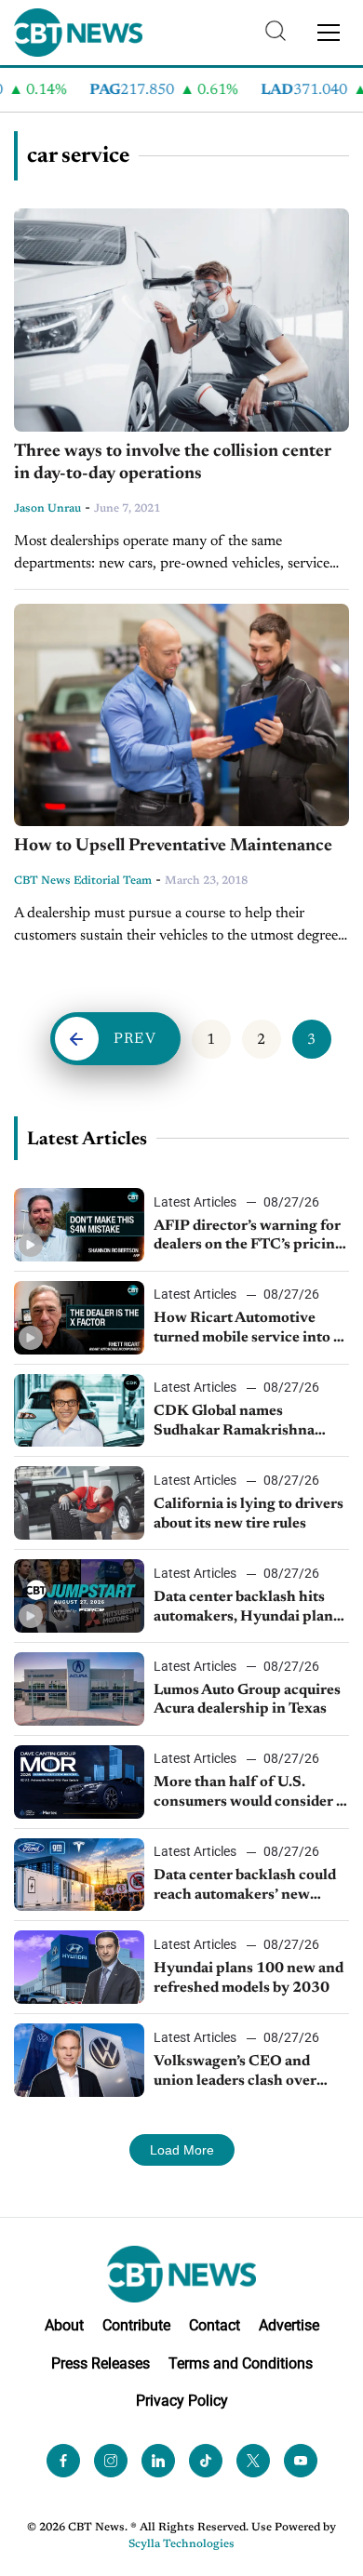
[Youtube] (301, 2461)
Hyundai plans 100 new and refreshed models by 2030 (249, 1978)
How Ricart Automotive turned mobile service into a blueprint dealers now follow (251, 1329)
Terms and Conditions (241, 2363)
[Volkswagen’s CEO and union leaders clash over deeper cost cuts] (79, 2060)
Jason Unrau (47, 509)
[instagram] (111, 2461)
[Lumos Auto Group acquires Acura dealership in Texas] (79, 1689)
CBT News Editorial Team (83, 881)
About (64, 2325)
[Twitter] (253, 2461)
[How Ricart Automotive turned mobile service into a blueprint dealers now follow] (79, 1318)
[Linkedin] (158, 2461)
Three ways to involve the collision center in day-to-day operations (173, 463)
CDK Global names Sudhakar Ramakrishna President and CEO (234, 1422)
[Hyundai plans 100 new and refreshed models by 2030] (79, 1967)
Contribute (136, 2325)
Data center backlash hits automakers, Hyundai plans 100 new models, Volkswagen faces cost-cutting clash (247, 1608)
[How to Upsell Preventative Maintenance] (181, 715)
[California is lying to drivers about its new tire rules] (79, 1503)
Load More (182, 2150)
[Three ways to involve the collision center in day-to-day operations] (181, 320)
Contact (215, 2325)
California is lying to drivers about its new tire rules (249, 1514)
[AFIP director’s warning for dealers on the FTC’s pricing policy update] (79, 1225)
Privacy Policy (182, 2401)
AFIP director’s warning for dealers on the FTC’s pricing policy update (249, 1237)
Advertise (289, 2325)
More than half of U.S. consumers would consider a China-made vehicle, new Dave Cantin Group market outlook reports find (249, 1794)
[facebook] (63, 2461)
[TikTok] (206, 2461)
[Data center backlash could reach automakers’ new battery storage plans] (79, 1875)
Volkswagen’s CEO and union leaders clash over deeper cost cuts (235, 2073)
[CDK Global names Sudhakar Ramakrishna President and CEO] (79, 1411)
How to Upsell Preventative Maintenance (173, 846)
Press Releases (101, 2363)
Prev (135, 1039)
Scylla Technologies (181, 2544)
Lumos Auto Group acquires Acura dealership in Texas (247, 1700)
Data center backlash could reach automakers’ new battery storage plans (245, 1887)
